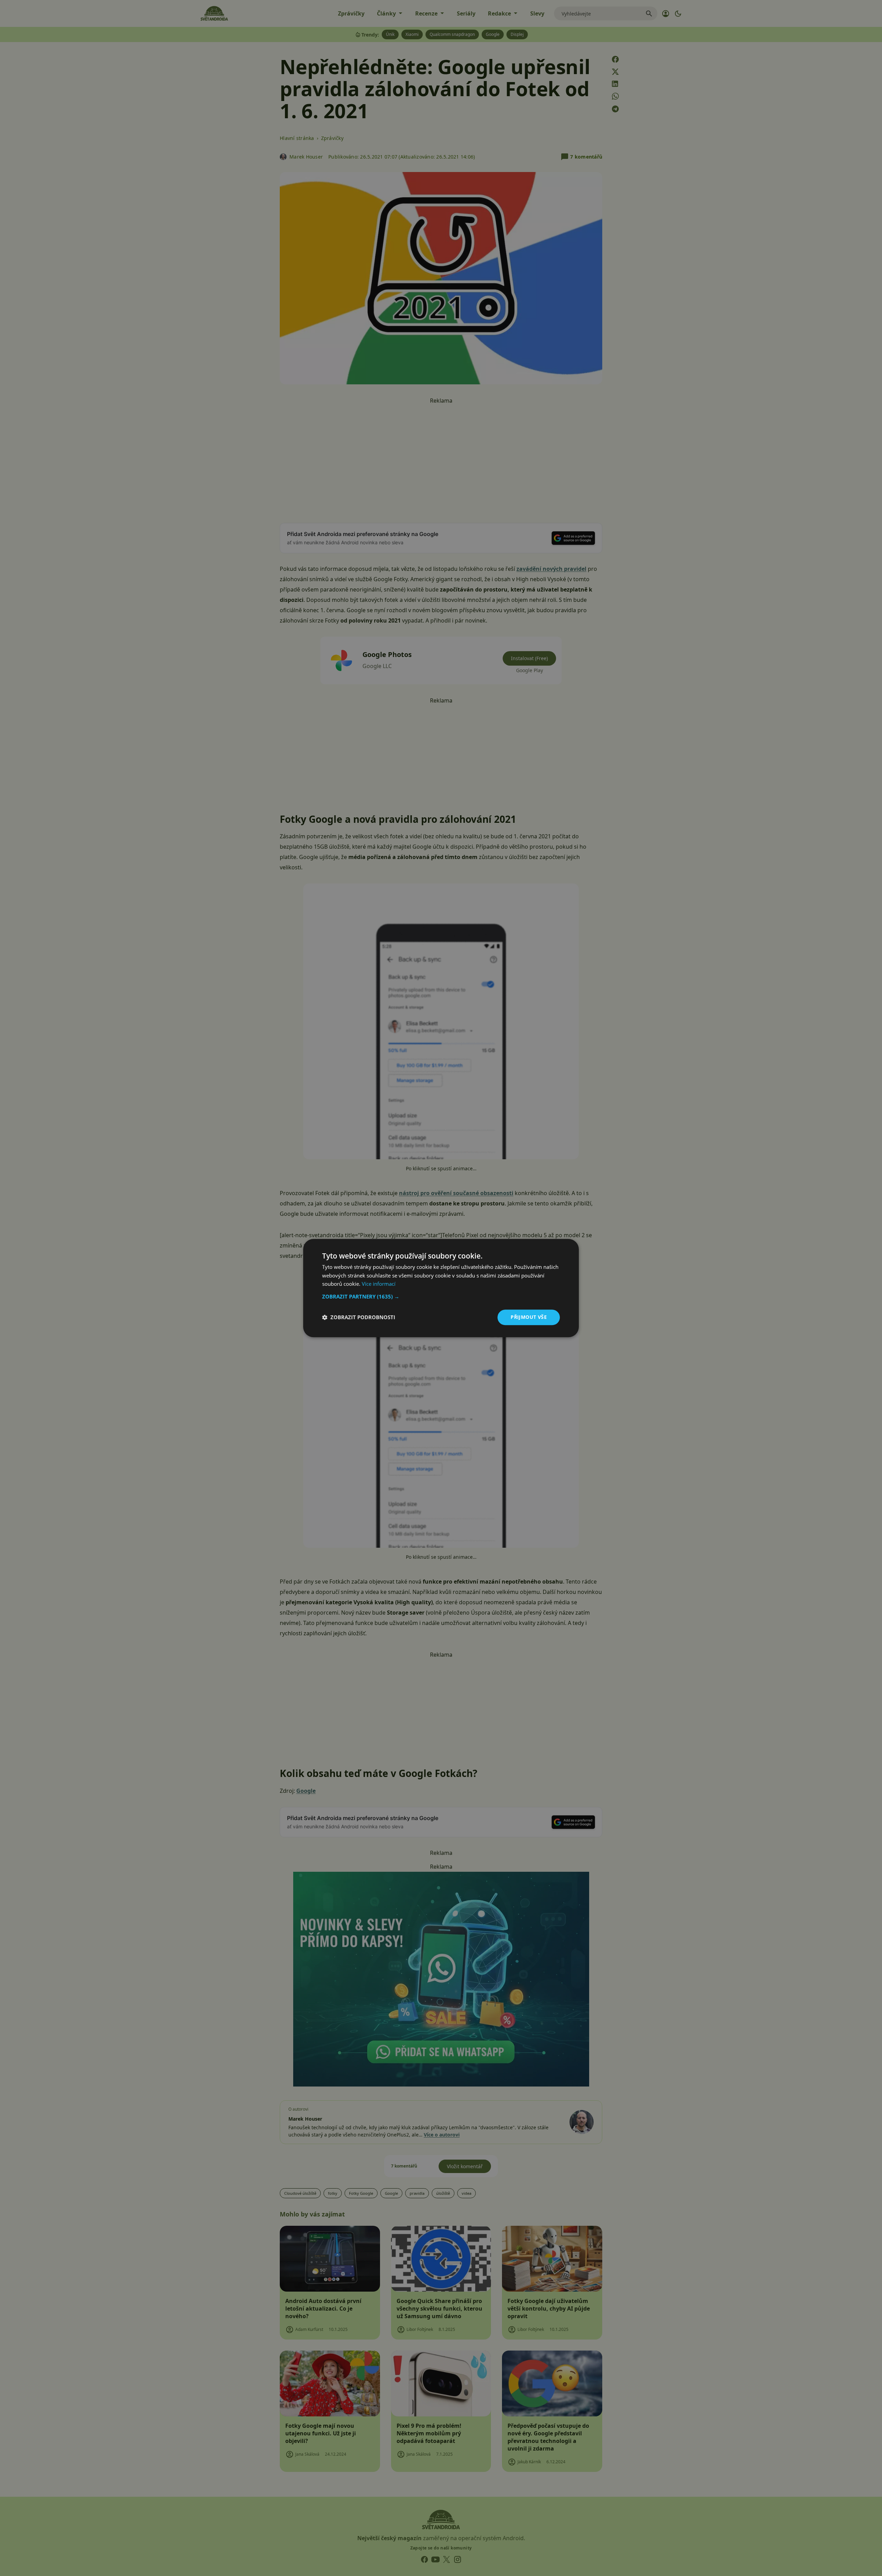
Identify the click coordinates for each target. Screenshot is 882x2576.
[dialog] (441, 1288)
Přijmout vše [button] (529, 1317)
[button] (441, 1296)
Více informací (379, 1284)
